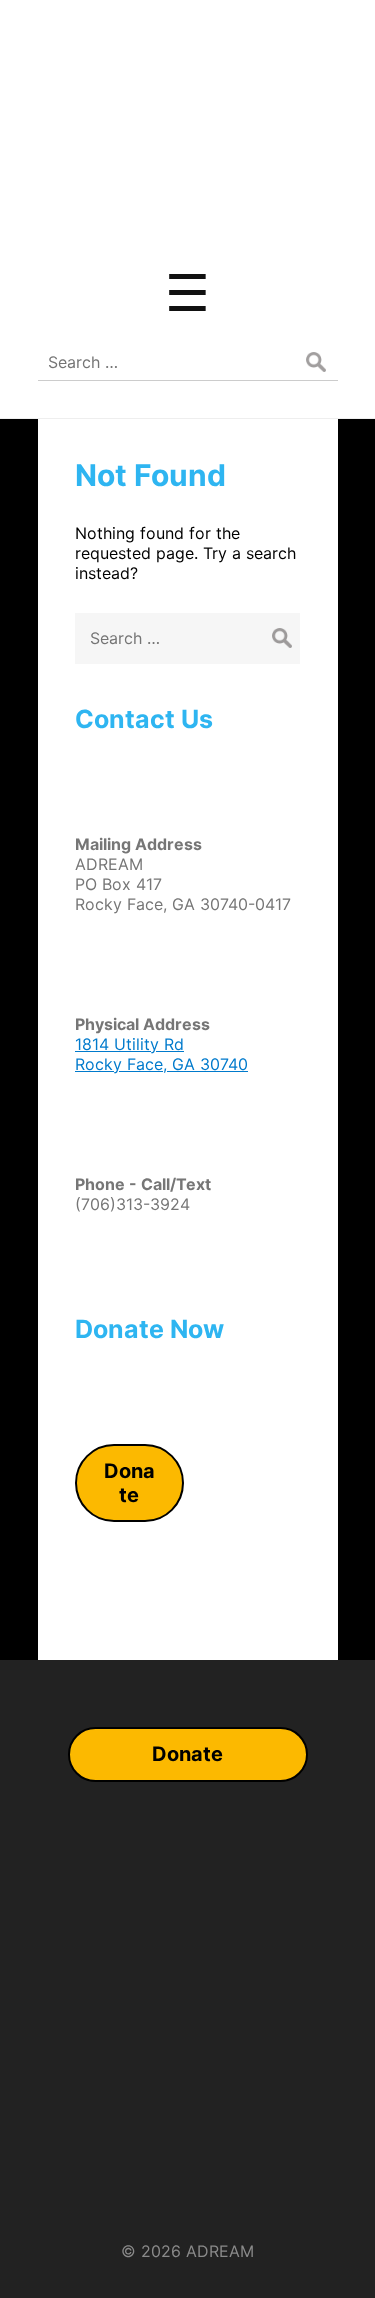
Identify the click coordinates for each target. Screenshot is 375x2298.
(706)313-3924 (132, 1204)
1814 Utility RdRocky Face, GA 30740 (161, 1054)
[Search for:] (187, 638)
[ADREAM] (188, 223)
